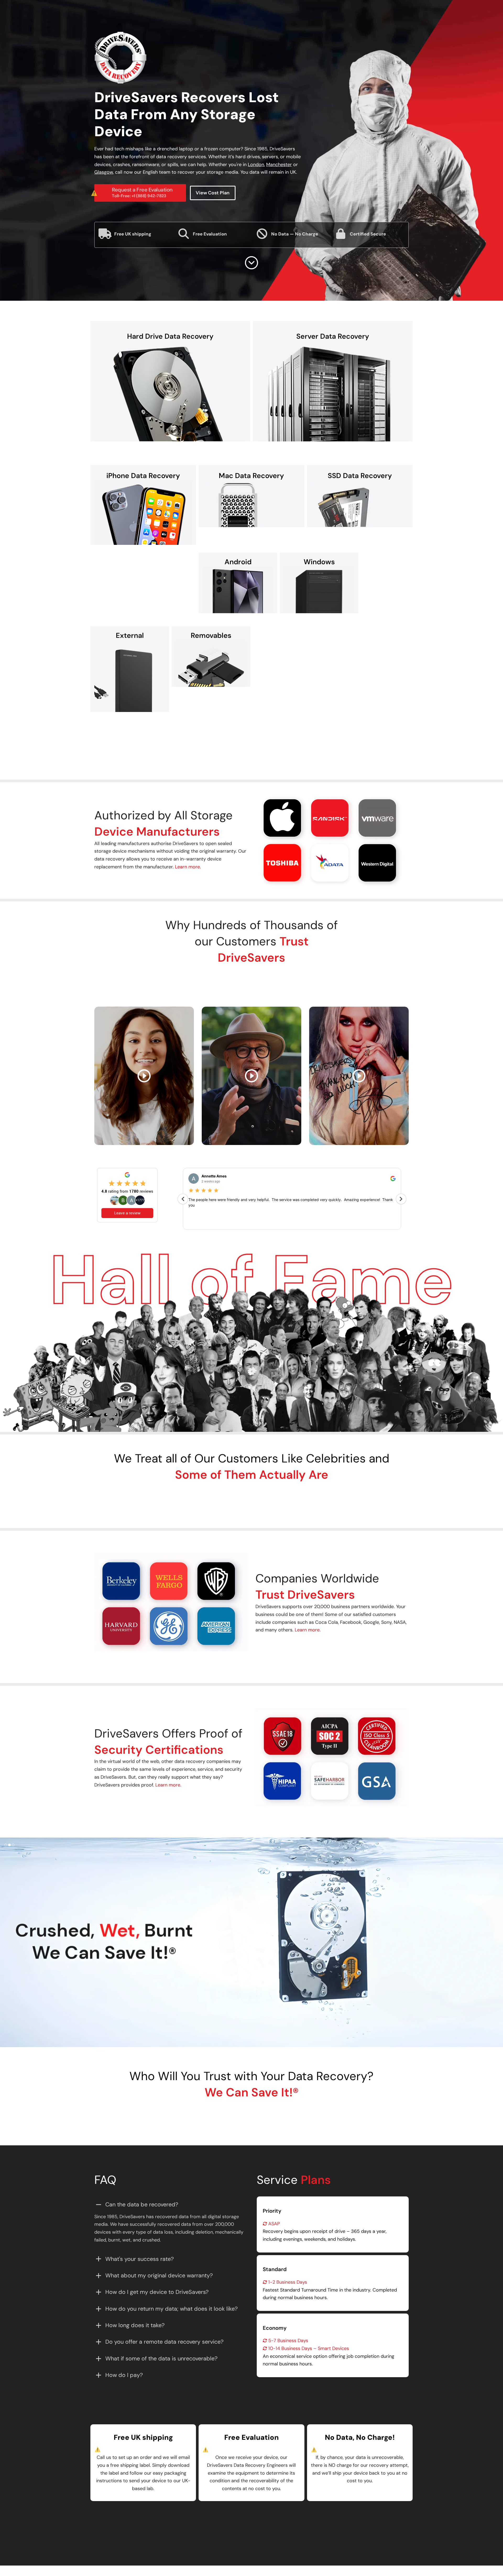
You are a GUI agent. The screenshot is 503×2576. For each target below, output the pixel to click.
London (256, 165)
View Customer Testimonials (251, 981)
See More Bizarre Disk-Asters (251, 2116)
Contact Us (235, 2520)
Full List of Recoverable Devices (286, 739)
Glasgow (104, 172)
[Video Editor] (144, 1076)
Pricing (271, 2520)
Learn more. (188, 867)
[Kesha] (359, 1076)
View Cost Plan (213, 193)
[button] (260, 839)
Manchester (279, 165)
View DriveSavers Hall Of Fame (251, 1498)
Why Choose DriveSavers (207, 739)
